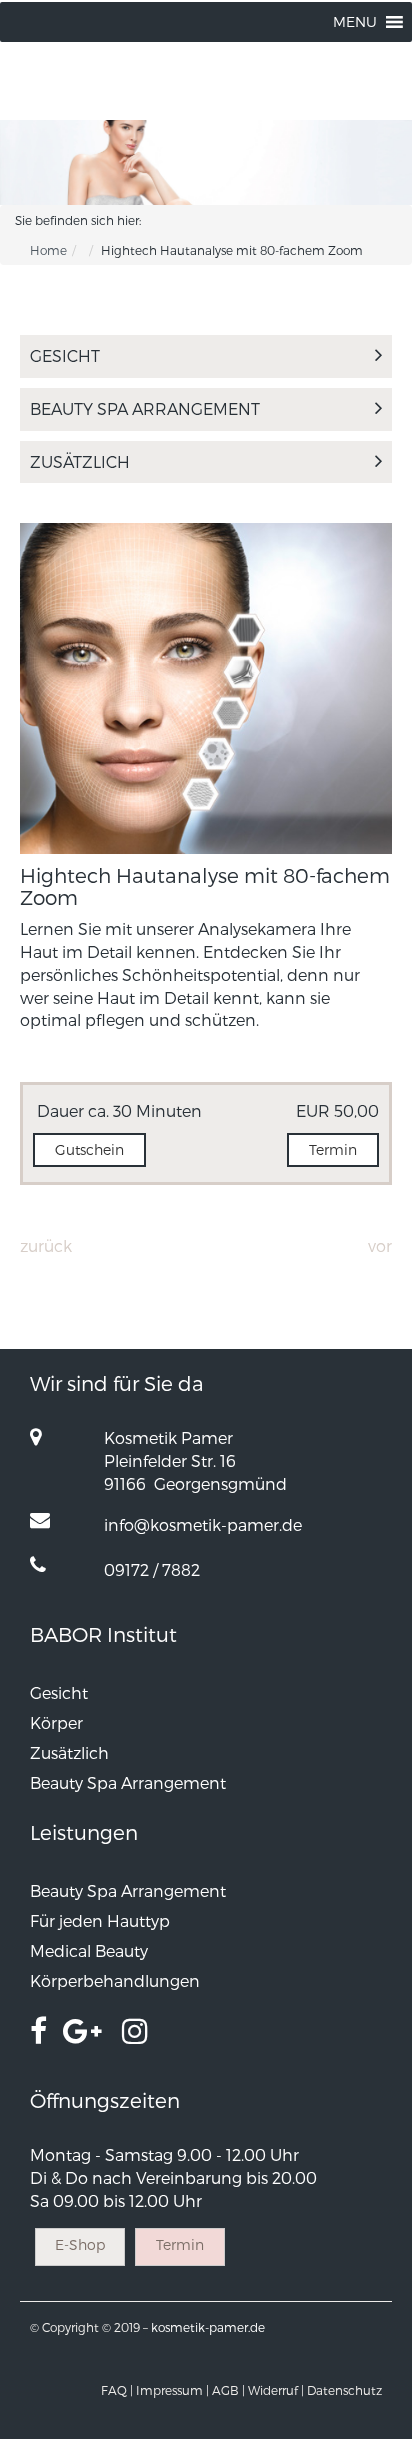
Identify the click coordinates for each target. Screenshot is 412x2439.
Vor (380, 1245)
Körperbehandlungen (115, 1980)
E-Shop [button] (80, 2244)
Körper (56, 1722)
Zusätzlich (80, 461)
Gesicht (65, 355)
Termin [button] (333, 1149)
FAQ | (117, 2390)
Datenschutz (344, 2390)
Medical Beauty (89, 1950)
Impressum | (172, 2390)
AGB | (228, 2390)
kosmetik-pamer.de (208, 2327)
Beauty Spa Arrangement (145, 408)
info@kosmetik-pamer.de (203, 1524)
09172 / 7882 (152, 1569)
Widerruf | (276, 2390)
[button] (355, 22)
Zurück (46, 1245)
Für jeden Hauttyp (100, 1920)
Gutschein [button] (89, 1149)
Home (48, 250)
